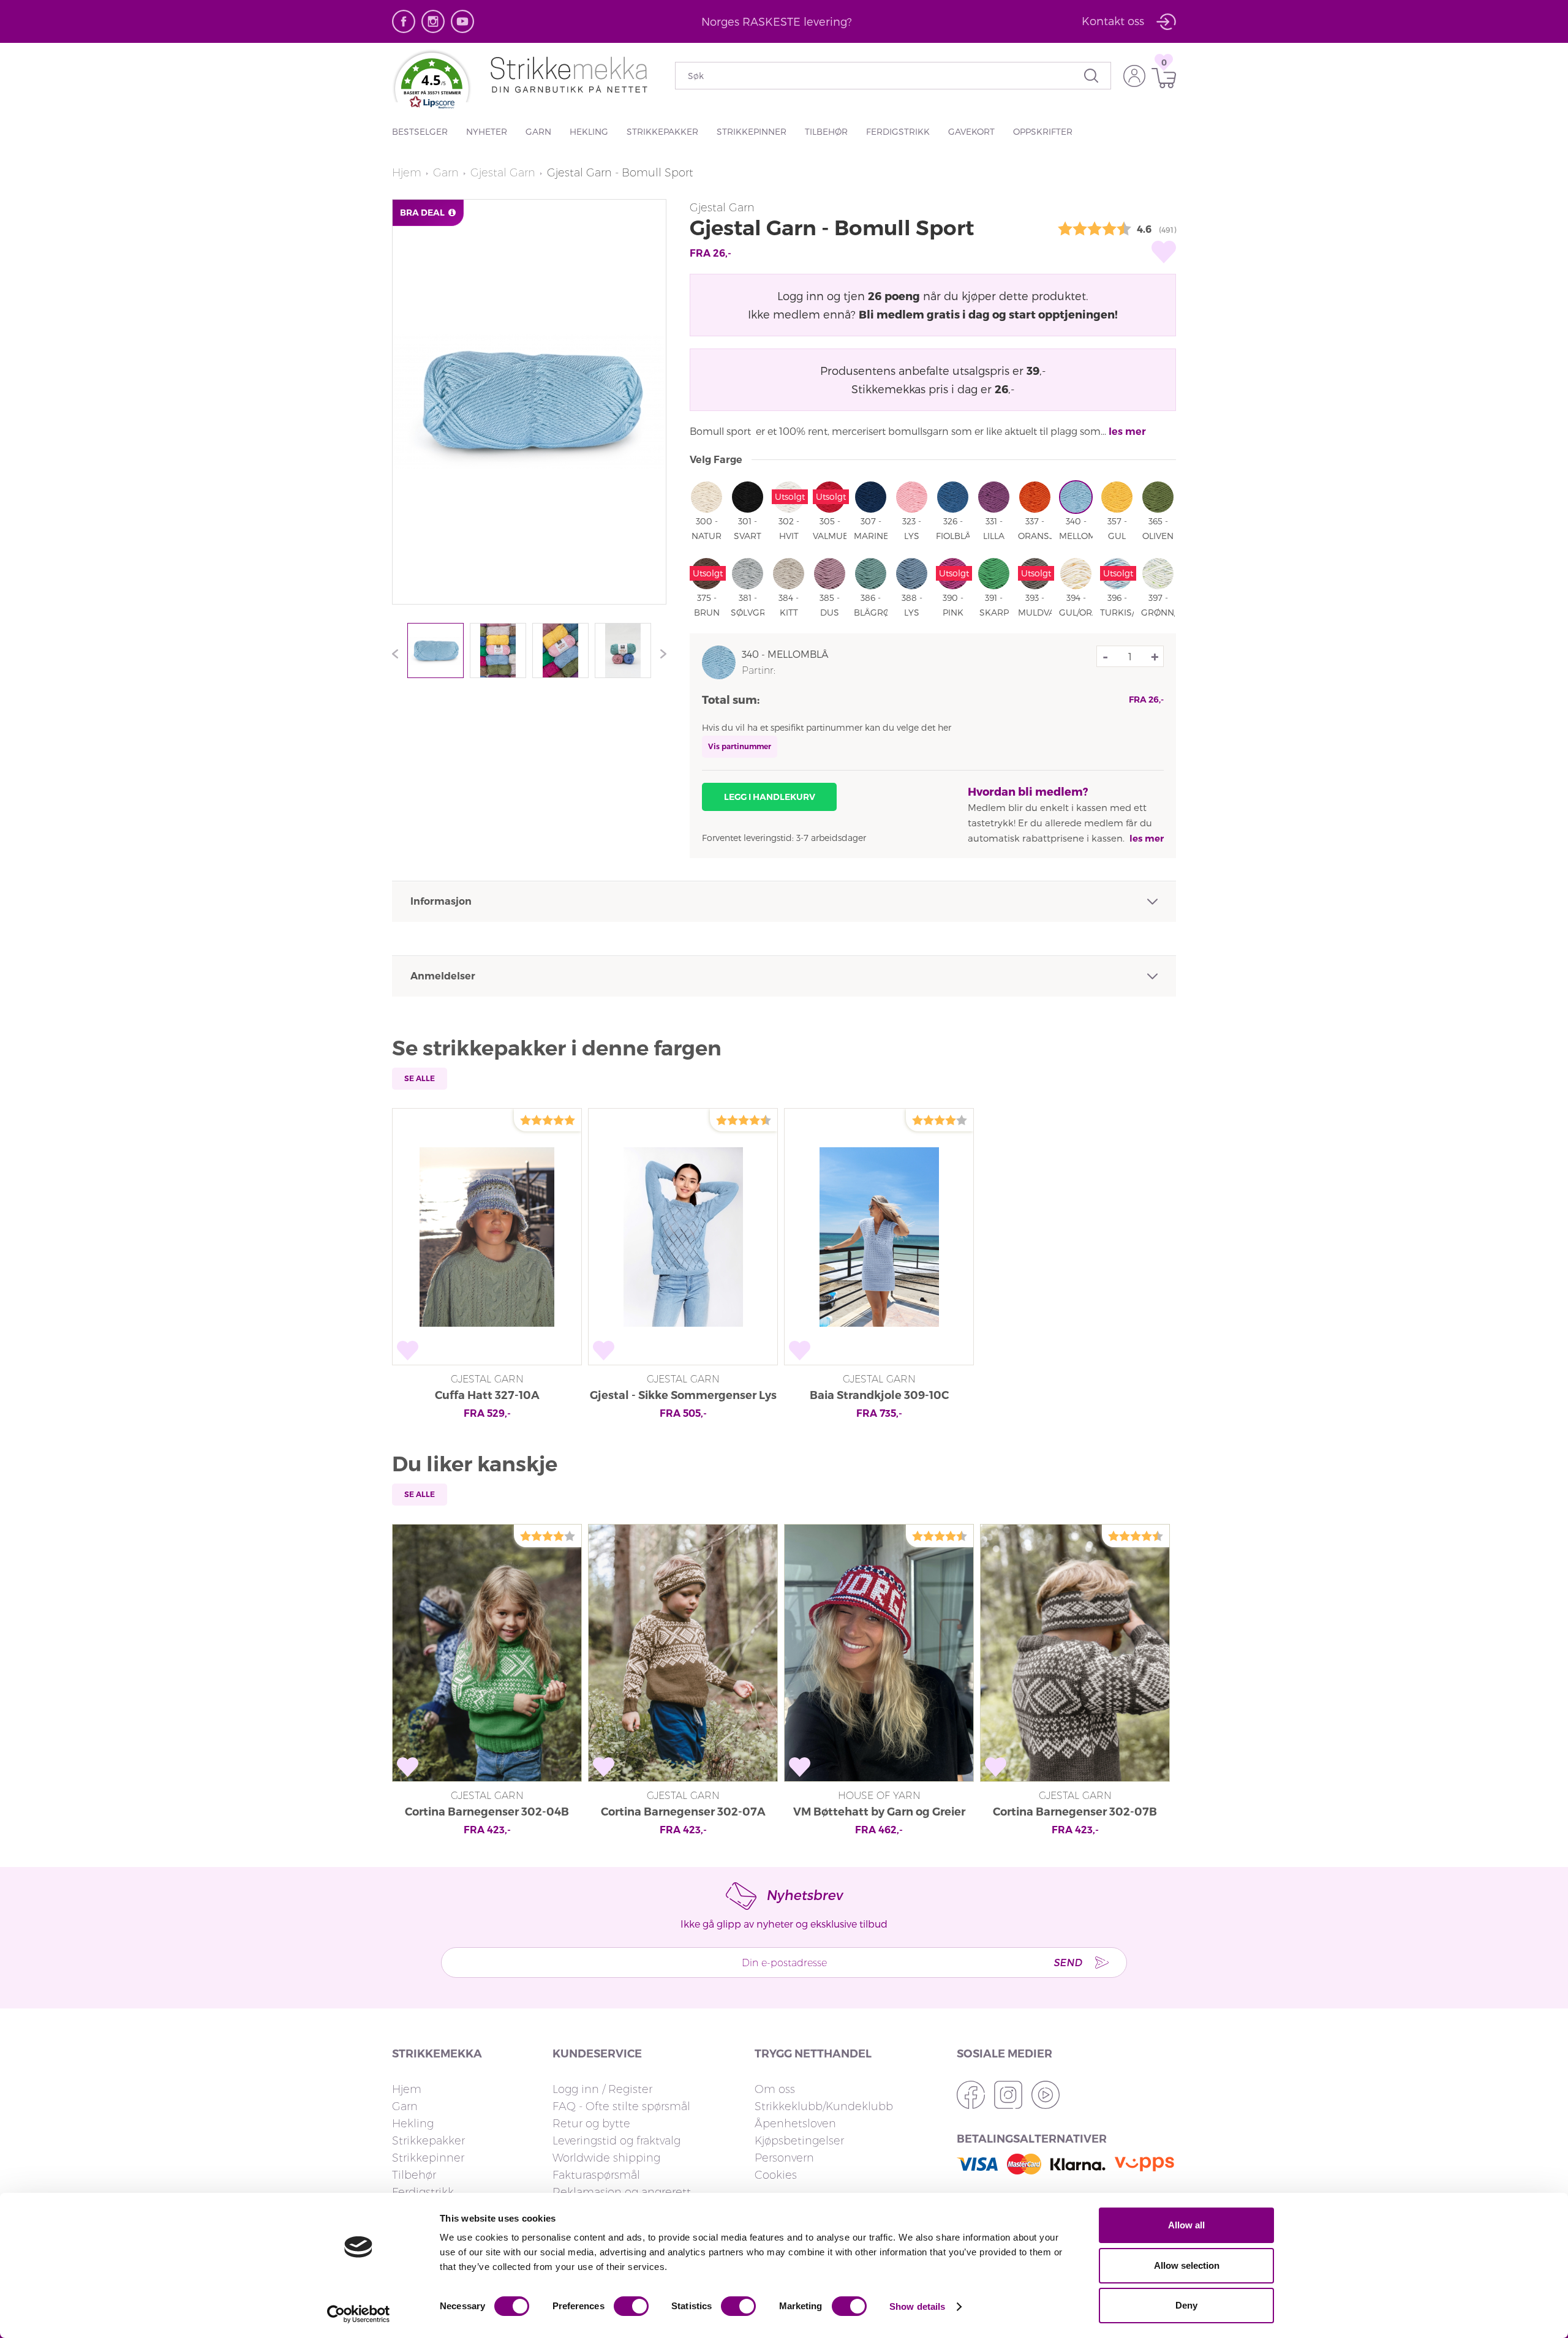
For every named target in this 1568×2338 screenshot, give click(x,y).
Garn (538, 131)
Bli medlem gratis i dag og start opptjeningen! (988, 314)
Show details (917, 2306)
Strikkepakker (662, 131)
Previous (398, 654)
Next (660, 654)
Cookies (776, 2175)
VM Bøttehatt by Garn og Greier (879, 1812)
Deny (1186, 2305)
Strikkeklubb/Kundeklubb (824, 2106)
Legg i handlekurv (770, 797)
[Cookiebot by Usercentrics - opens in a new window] (359, 2314)
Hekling (589, 131)
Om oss (775, 2089)
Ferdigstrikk (898, 131)
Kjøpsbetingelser (799, 2141)
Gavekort (971, 131)
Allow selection (1187, 2265)
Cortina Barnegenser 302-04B (487, 1812)
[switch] (631, 2306)
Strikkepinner (752, 131)
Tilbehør (826, 131)
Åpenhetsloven (795, 2124)
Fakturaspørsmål (596, 2175)
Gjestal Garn (503, 173)
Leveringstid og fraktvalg (616, 2141)
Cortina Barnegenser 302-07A (683, 1812)
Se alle (420, 1078)
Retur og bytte (591, 2124)
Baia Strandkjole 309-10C (879, 1395)
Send (1068, 1962)
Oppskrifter (1043, 131)
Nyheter (487, 131)
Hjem (407, 173)
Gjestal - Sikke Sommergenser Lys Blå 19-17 (683, 1397)
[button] (432, 86)
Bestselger (420, 131)
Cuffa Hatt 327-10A (487, 1395)
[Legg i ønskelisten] (1164, 252)
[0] (1161, 78)
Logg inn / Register (602, 2089)
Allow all (1186, 2225)
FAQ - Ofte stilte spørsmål (621, 2106)
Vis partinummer (740, 746)
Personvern (784, 2158)
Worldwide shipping (606, 2158)
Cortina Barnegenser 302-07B (1075, 1812)
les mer (1127, 432)
